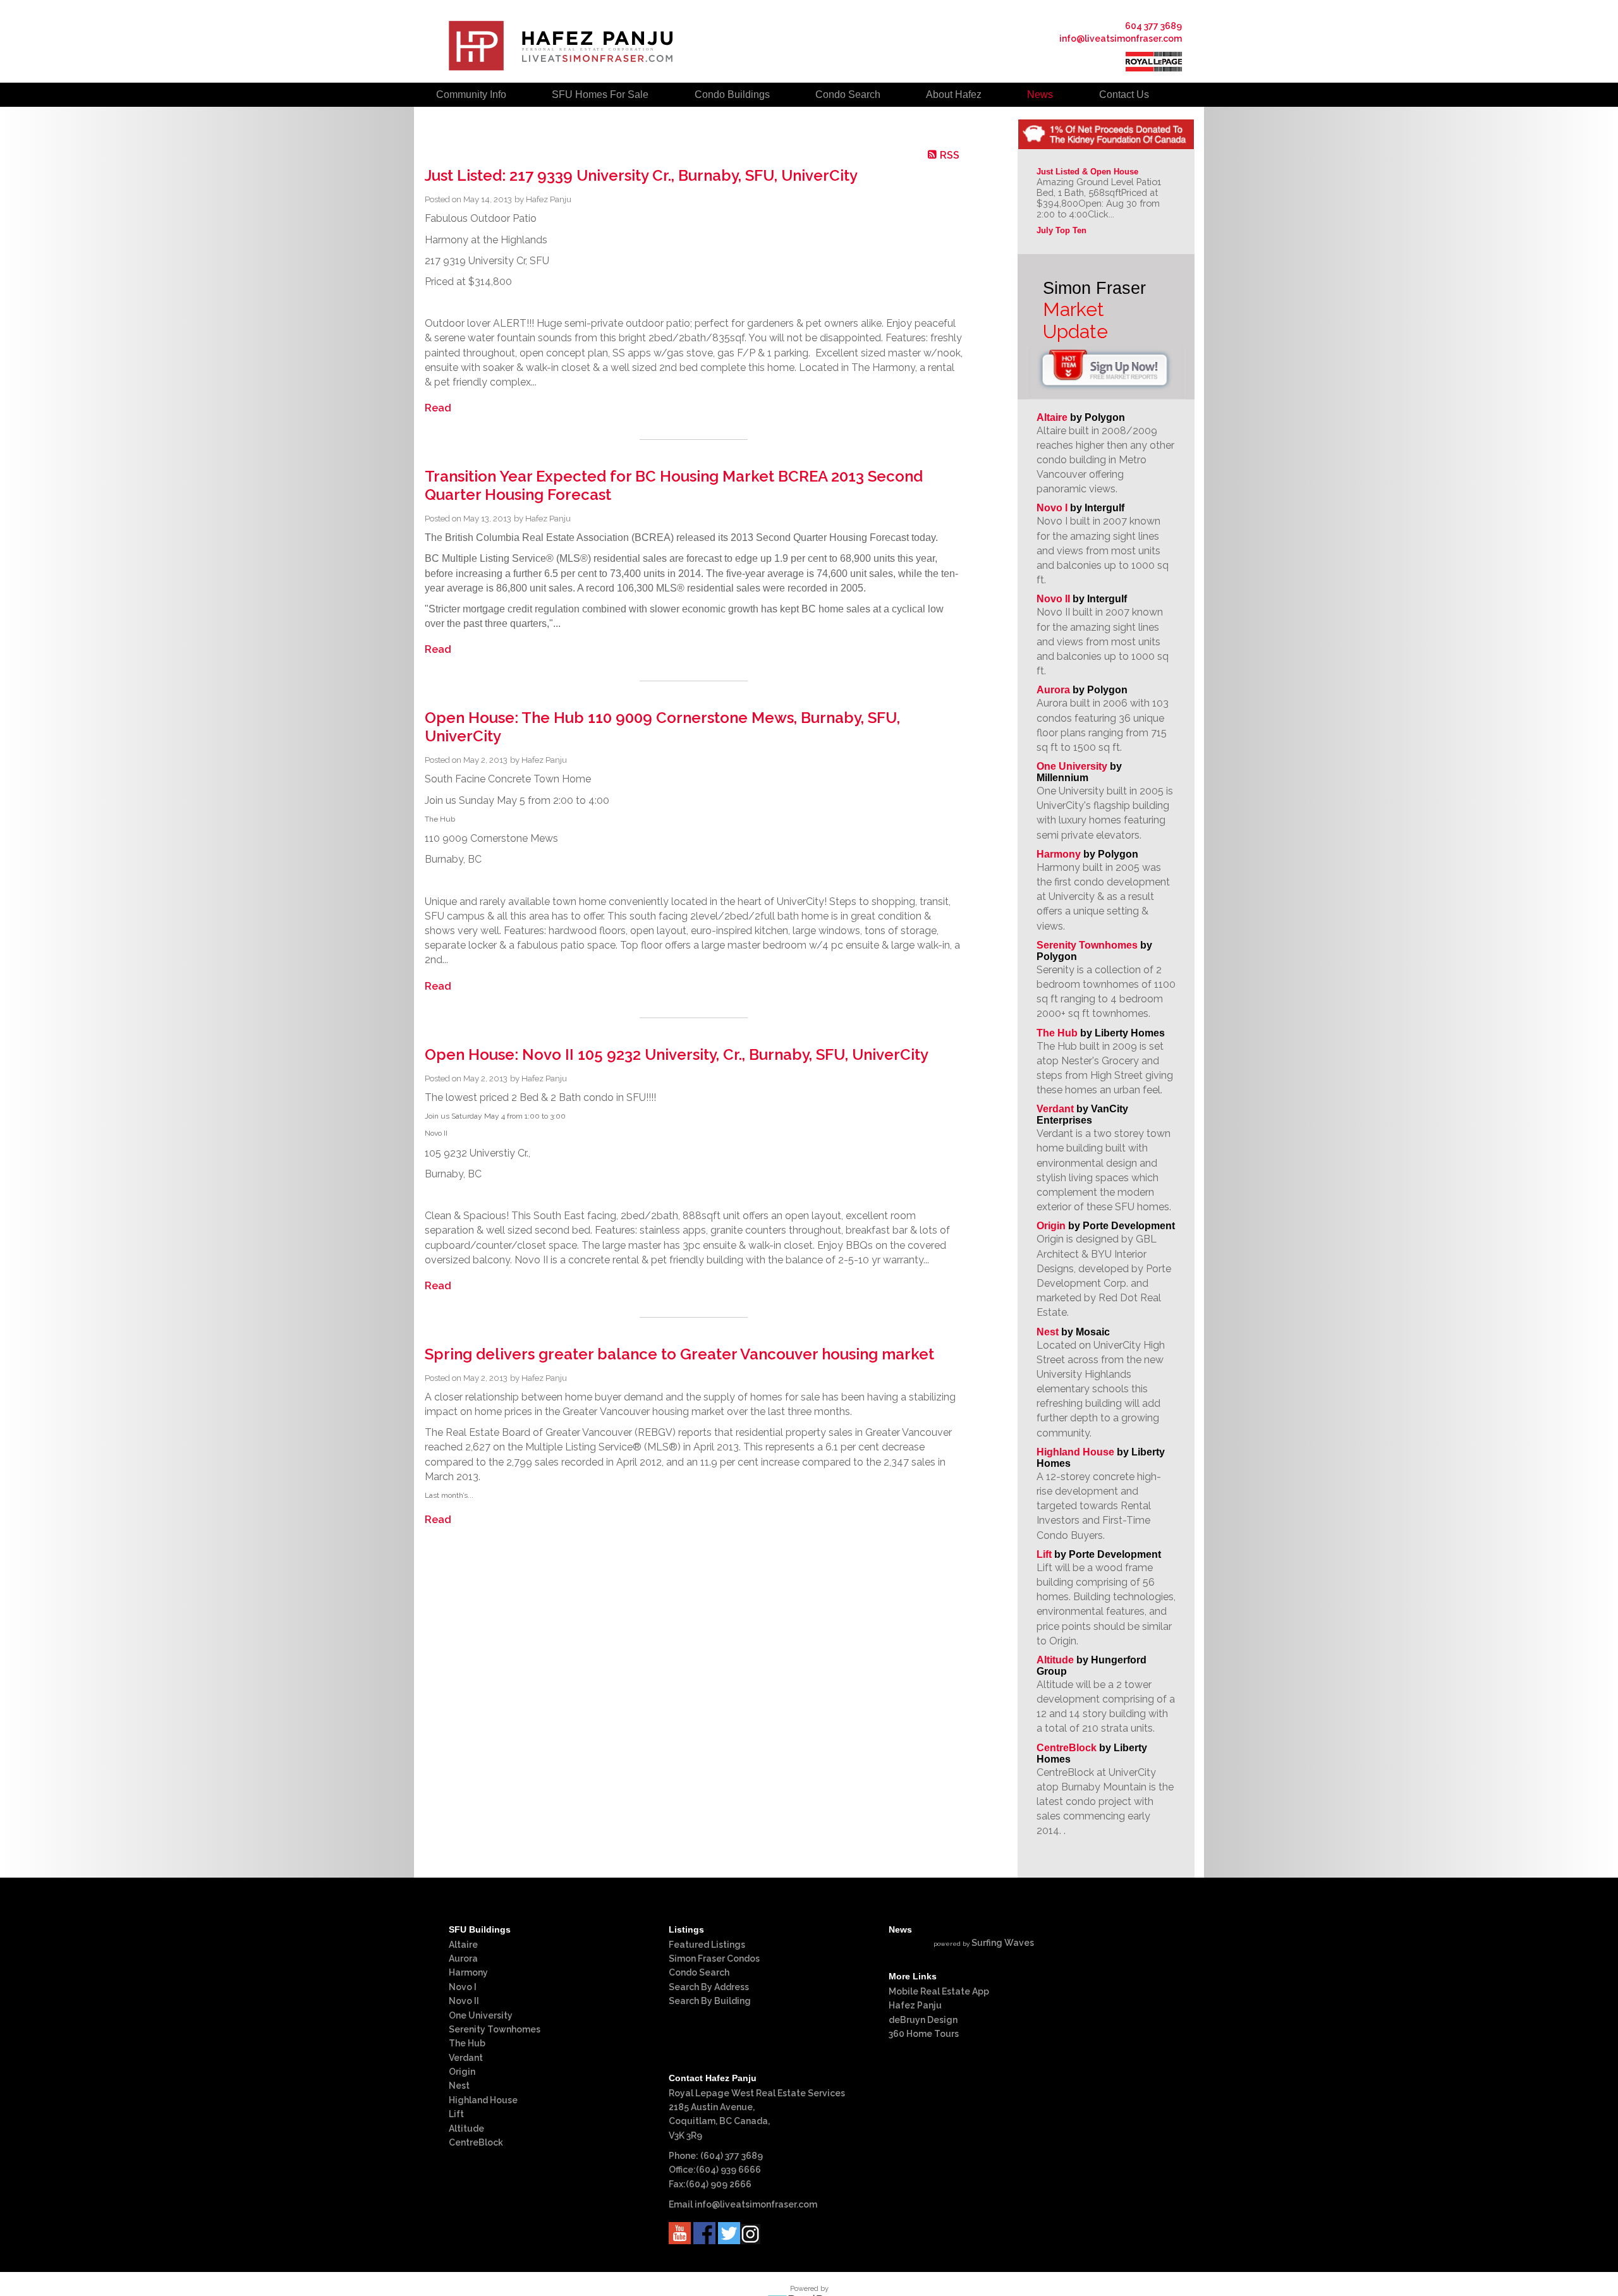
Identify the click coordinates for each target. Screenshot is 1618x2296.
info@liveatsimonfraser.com (1121, 39)
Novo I (1052, 508)
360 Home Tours (924, 2034)
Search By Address (709, 1987)
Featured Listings (707, 1945)
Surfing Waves (1003, 1943)
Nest (1048, 1332)
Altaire (1053, 417)
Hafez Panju (915, 2005)
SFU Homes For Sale (600, 94)
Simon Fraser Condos (714, 1959)
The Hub (1057, 1033)
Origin (1051, 1226)
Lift (1044, 1554)
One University (1072, 766)
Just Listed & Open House (1087, 172)
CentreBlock (1067, 1748)
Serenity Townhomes (1087, 945)
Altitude (1055, 1660)
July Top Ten (1061, 230)
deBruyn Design (923, 2020)
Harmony (1059, 854)
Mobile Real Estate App (939, 1991)
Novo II (1053, 599)
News (1040, 94)
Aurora (1053, 690)
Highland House (1075, 1452)
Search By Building (710, 2001)
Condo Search (699, 1972)
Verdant (1055, 1109)
